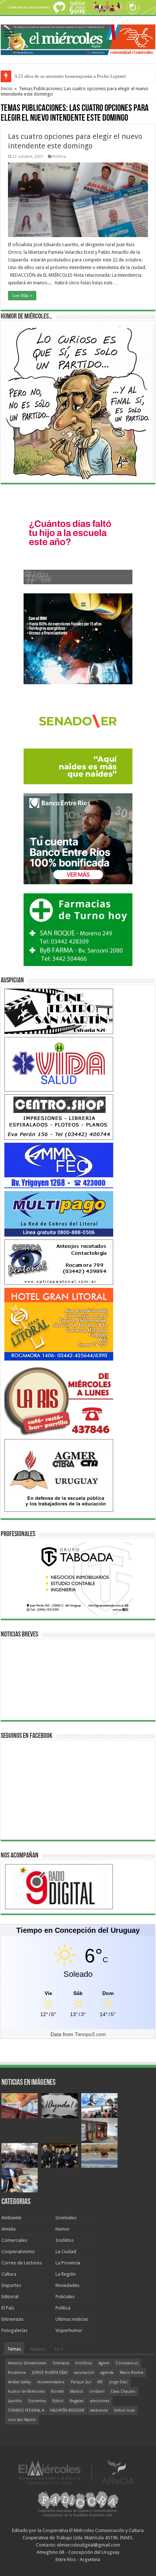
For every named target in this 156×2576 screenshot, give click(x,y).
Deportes (11, 2285)
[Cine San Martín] (59, 1011)
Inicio (7, 89)
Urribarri (97, 2391)
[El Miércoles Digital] (78, 38)
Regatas (77, 2401)
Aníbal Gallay (19, 2382)
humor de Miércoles (26, 2391)
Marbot (77, 2391)
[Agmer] (59, 1475)
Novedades (67, 2285)
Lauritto (15, 2401)
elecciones (100, 2401)
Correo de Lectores (22, 2263)
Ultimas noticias (72, 2319)
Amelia (9, 2229)
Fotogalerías (15, 2330)
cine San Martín (22, 2420)
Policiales (65, 2297)
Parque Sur (81, 2382)
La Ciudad (66, 2252)
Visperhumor (69, 2330)
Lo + (59, 2349)
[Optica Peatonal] (59, 1262)
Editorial (10, 2297)
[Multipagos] (59, 1213)
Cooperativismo (18, 2252)
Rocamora (17, 2373)
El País (8, 2308)
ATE (100, 2382)
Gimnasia (61, 2363)
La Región (66, 2274)
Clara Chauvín (123, 2391)
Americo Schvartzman (27, 2363)
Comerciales (14, 2240)
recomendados (51, 2382)
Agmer (104, 2363)
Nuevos (38, 2349)
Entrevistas (13, 2319)
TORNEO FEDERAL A (26, 2410)
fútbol (58, 2401)
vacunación (84, 2373)
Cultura (9, 2274)
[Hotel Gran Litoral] (59, 1324)
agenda (107, 2373)
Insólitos (65, 2240)
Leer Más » (22, 296)
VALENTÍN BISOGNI (67, 2410)
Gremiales (66, 2218)
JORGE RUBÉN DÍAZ (50, 2373)
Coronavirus (127, 2363)
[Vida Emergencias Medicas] (59, 1064)
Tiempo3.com (90, 2034)
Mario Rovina (132, 2373)
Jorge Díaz (118, 2382)
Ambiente (11, 2218)
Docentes (37, 2401)
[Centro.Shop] (59, 1117)
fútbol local (124, 2410)
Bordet (58, 2391)
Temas (14, 2349)
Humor (63, 2229)
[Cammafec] (59, 1165)
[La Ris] (59, 1400)
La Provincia (68, 2263)
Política (59, 157)
